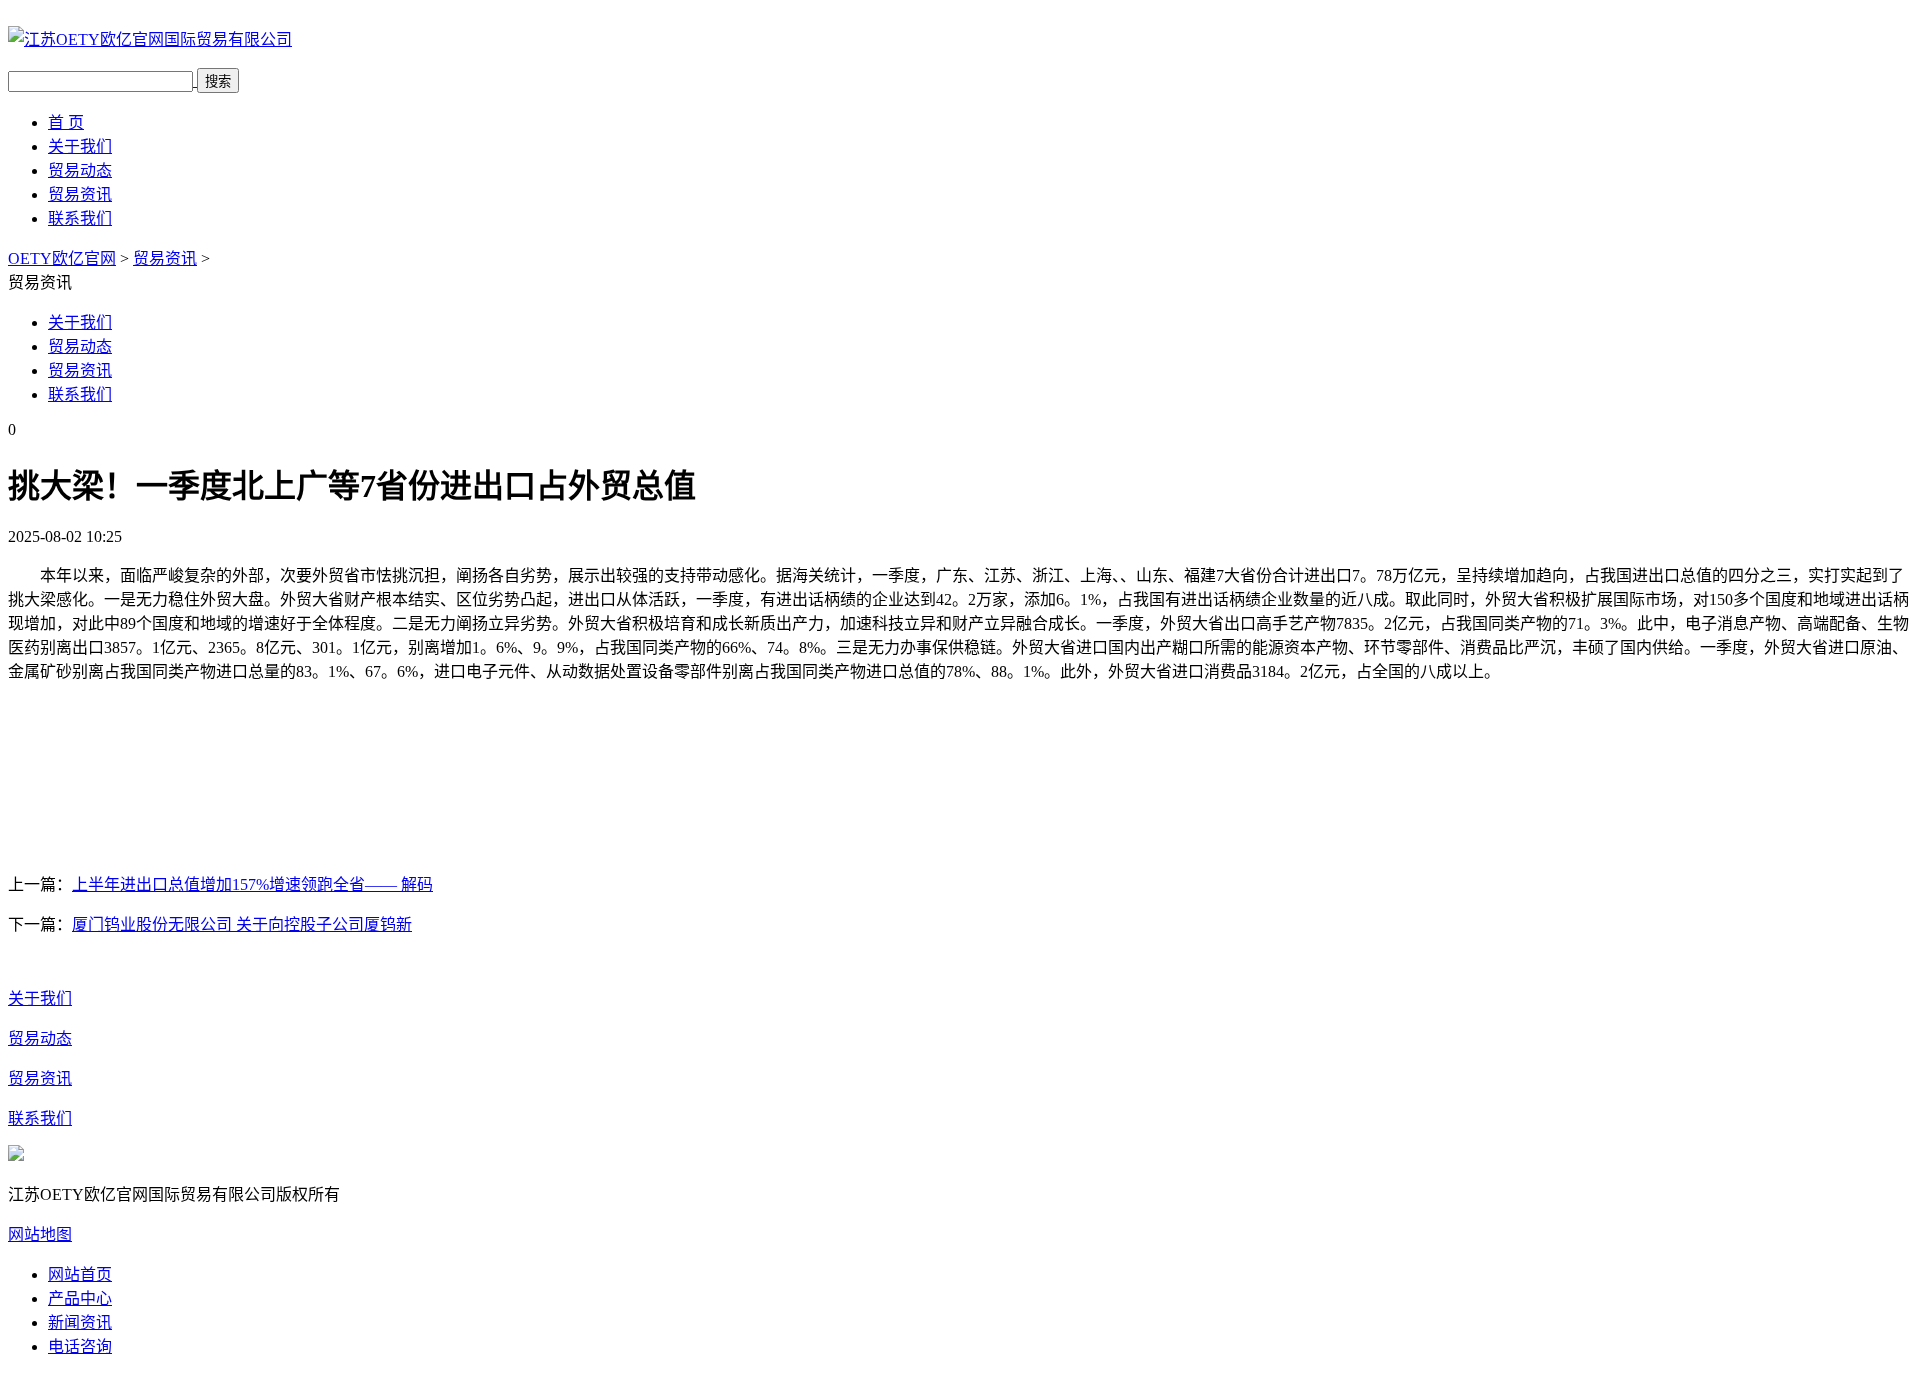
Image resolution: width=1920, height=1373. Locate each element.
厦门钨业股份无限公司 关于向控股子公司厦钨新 (242, 924)
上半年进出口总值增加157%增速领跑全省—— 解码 (252, 884)
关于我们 (80, 146)
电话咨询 (80, 1346)
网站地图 (40, 1234)
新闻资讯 (80, 1322)
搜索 (218, 81)
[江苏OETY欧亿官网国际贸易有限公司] (150, 39)
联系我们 (80, 218)
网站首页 (80, 1274)
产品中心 (80, 1298)
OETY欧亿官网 (62, 258)
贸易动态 (80, 170)
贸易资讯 (80, 194)
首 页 (66, 122)
